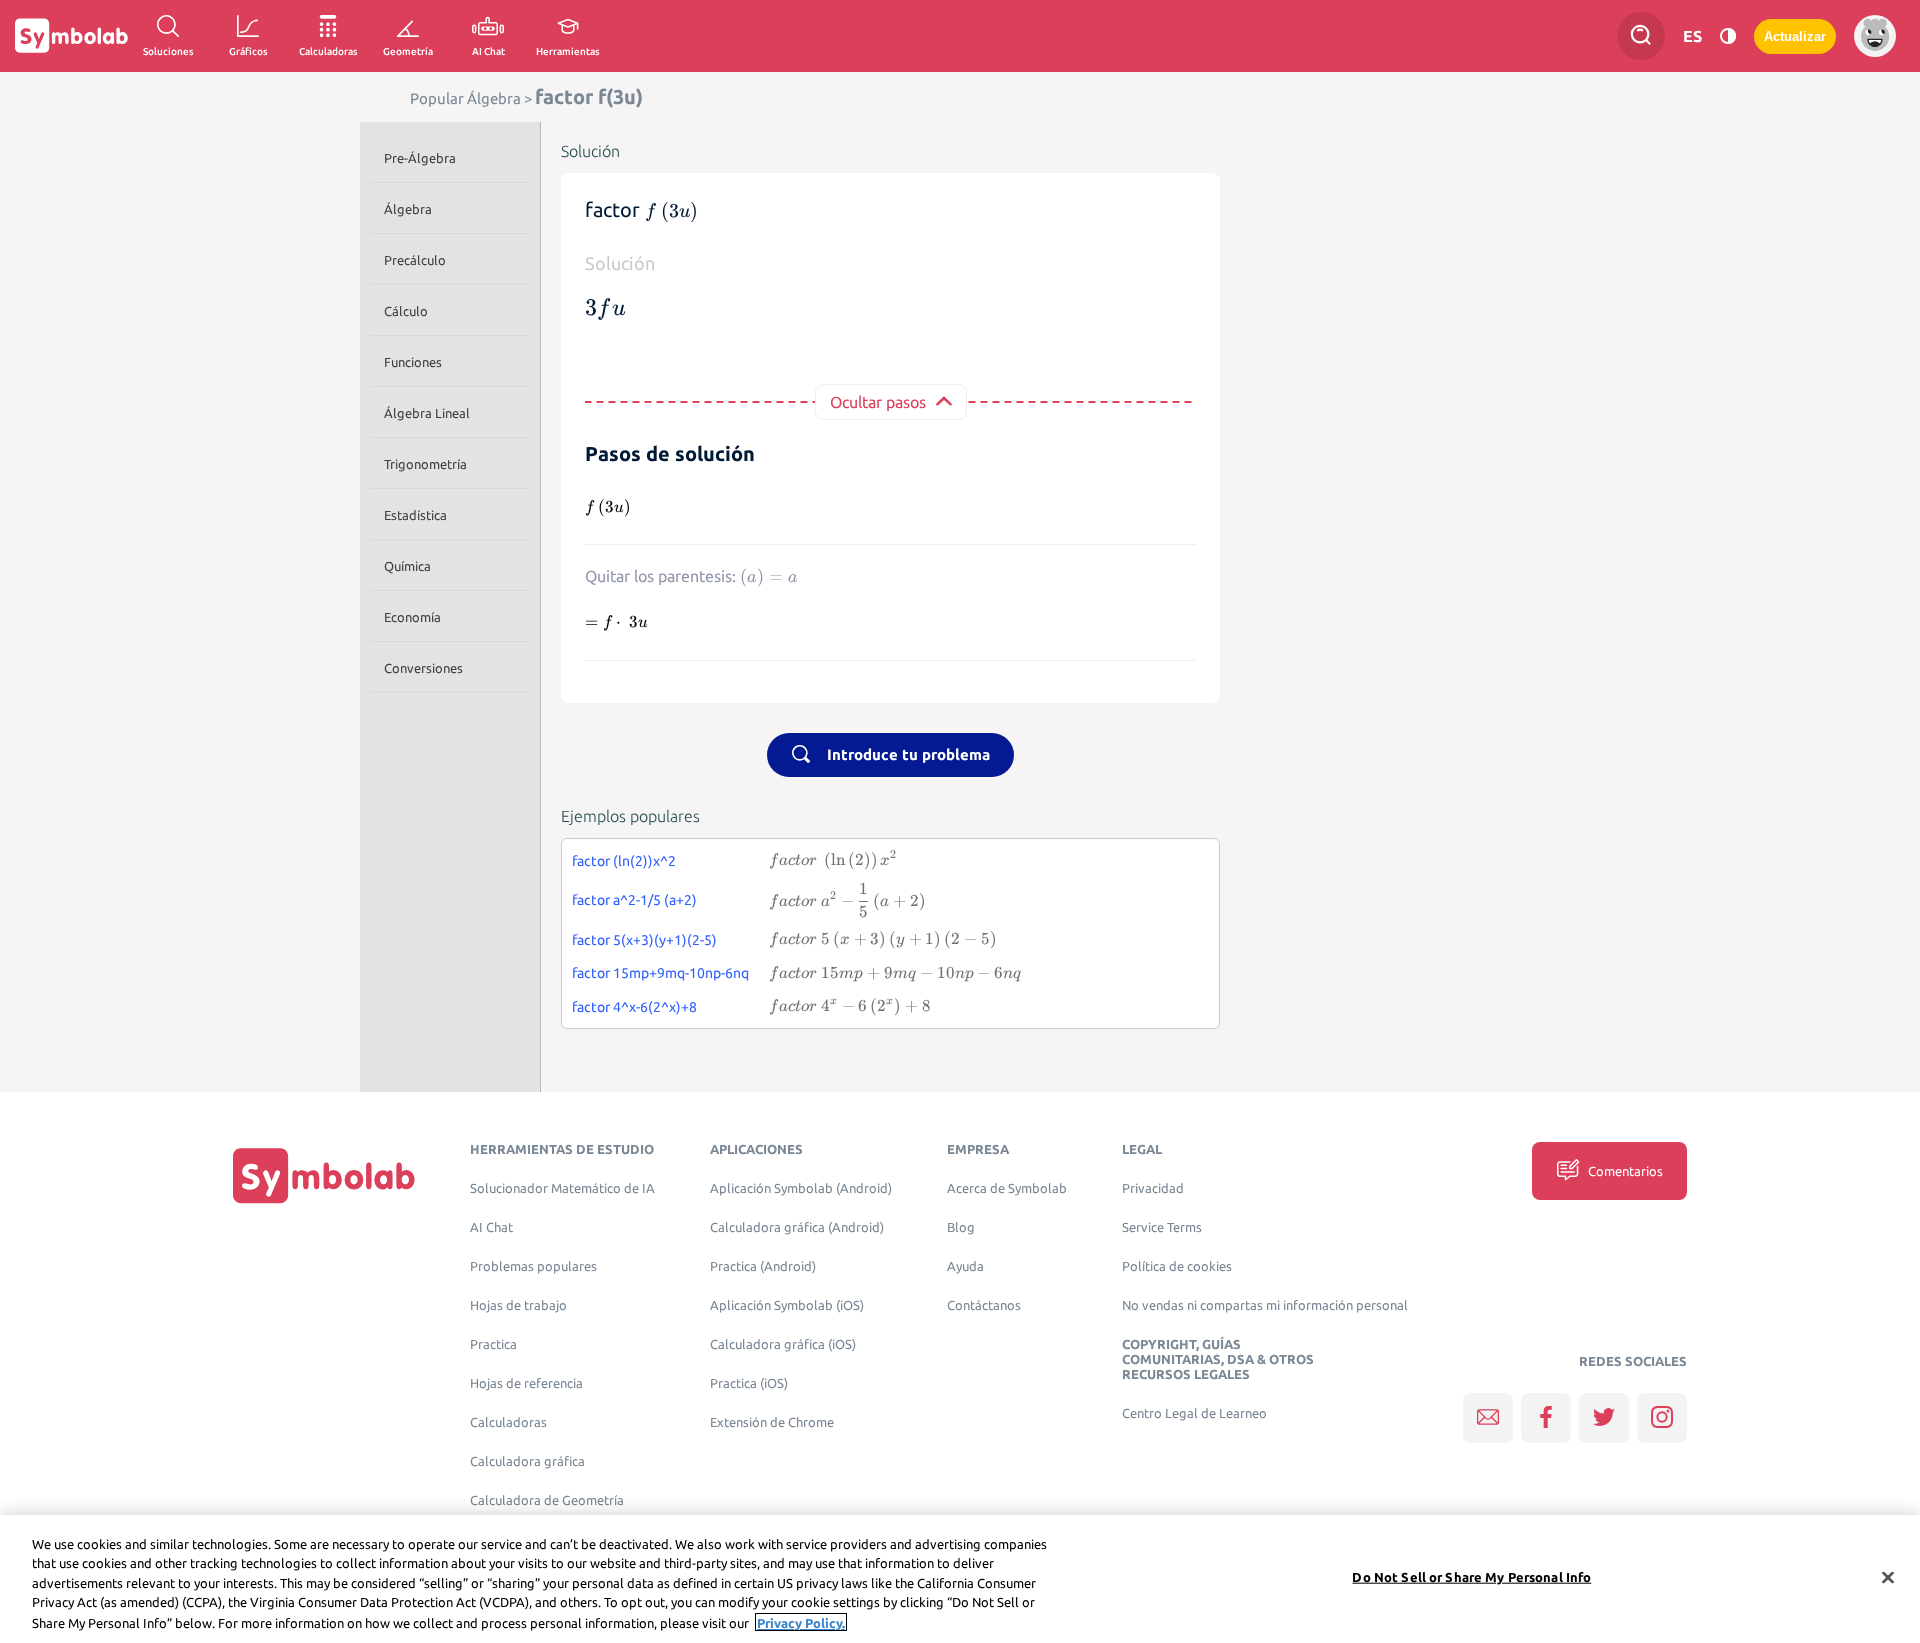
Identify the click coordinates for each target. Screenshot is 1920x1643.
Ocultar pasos (878, 402)
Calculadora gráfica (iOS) (783, 1344)
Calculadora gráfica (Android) (797, 1227)
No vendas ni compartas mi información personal (1265, 1305)
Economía (412, 617)
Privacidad (1153, 1188)
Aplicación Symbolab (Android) (801, 1188)
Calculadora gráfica (527, 1461)
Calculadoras (508, 1422)
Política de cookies (1177, 1266)
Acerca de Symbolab (1007, 1188)
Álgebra (408, 209)
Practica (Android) (763, 1266)
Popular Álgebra (465, 98)
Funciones (413, 362)
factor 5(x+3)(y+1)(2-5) (644, 940)
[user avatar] (1875, 36)
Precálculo (415, 260)
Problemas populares (533, 1266)
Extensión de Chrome (772, 1422)
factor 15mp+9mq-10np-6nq (660, 973)
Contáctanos (984, 1305)
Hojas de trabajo (518, 1305)
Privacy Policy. (801, 1622)
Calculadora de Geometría (547, 1500)
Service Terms (1162, 1227)
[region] (960, 1579)
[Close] (1888, 1578)
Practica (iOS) (749, 1383)
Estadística (415, 515)
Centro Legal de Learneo (1194, 1413)
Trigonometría (425, 464)
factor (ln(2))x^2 (624, 861)
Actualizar (1795, 36)
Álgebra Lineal (427, 413)
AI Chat (491, 1227)
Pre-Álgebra (420, 158)
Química (407, 566)
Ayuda (965, 1266)
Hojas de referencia (526, 1383)
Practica (493, 1344)
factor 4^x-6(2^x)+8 (634, 1007)
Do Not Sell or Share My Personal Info (1471, 1577)
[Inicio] (324, 1175)
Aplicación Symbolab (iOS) (787, 1305)
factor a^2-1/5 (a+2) (634, 900)
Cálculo (406, 311)
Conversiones (423, 668)
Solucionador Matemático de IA (562, 1188)
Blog (961, 1227)
